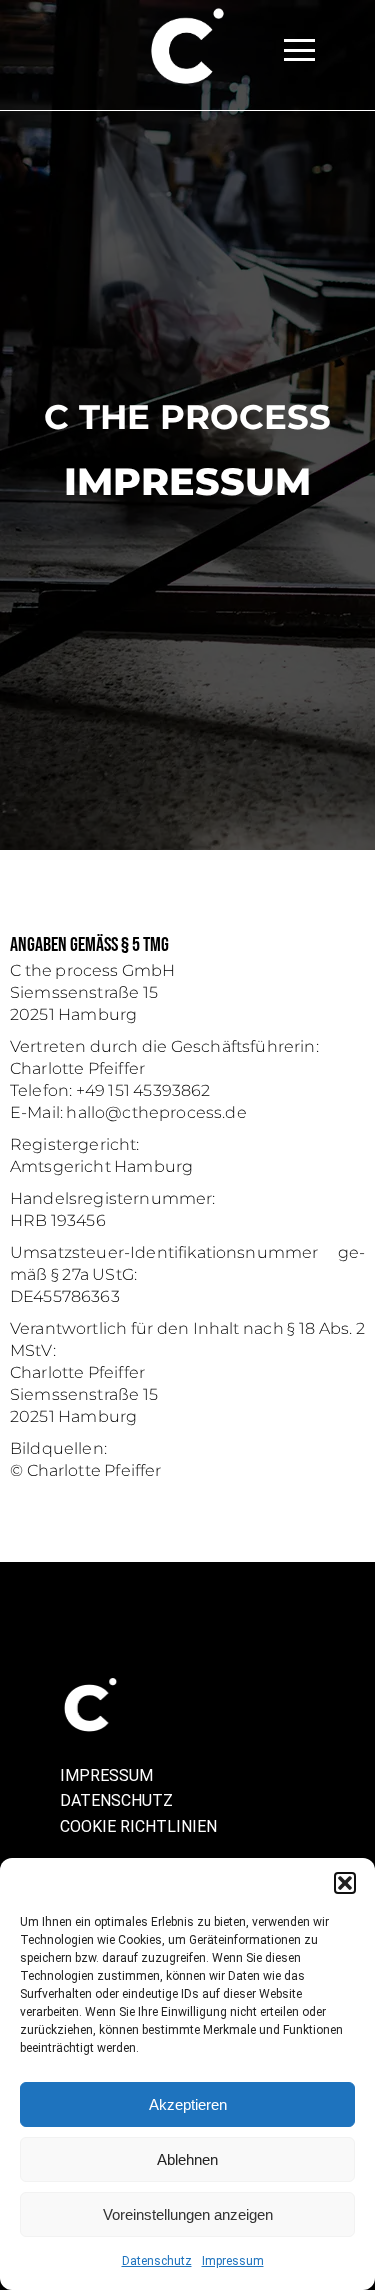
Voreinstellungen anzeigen (188, 2214)
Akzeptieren (188, 2104)
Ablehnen (187, 2159)
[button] (345, 1883)
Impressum (233, 2261)
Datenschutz (157, 2261)
